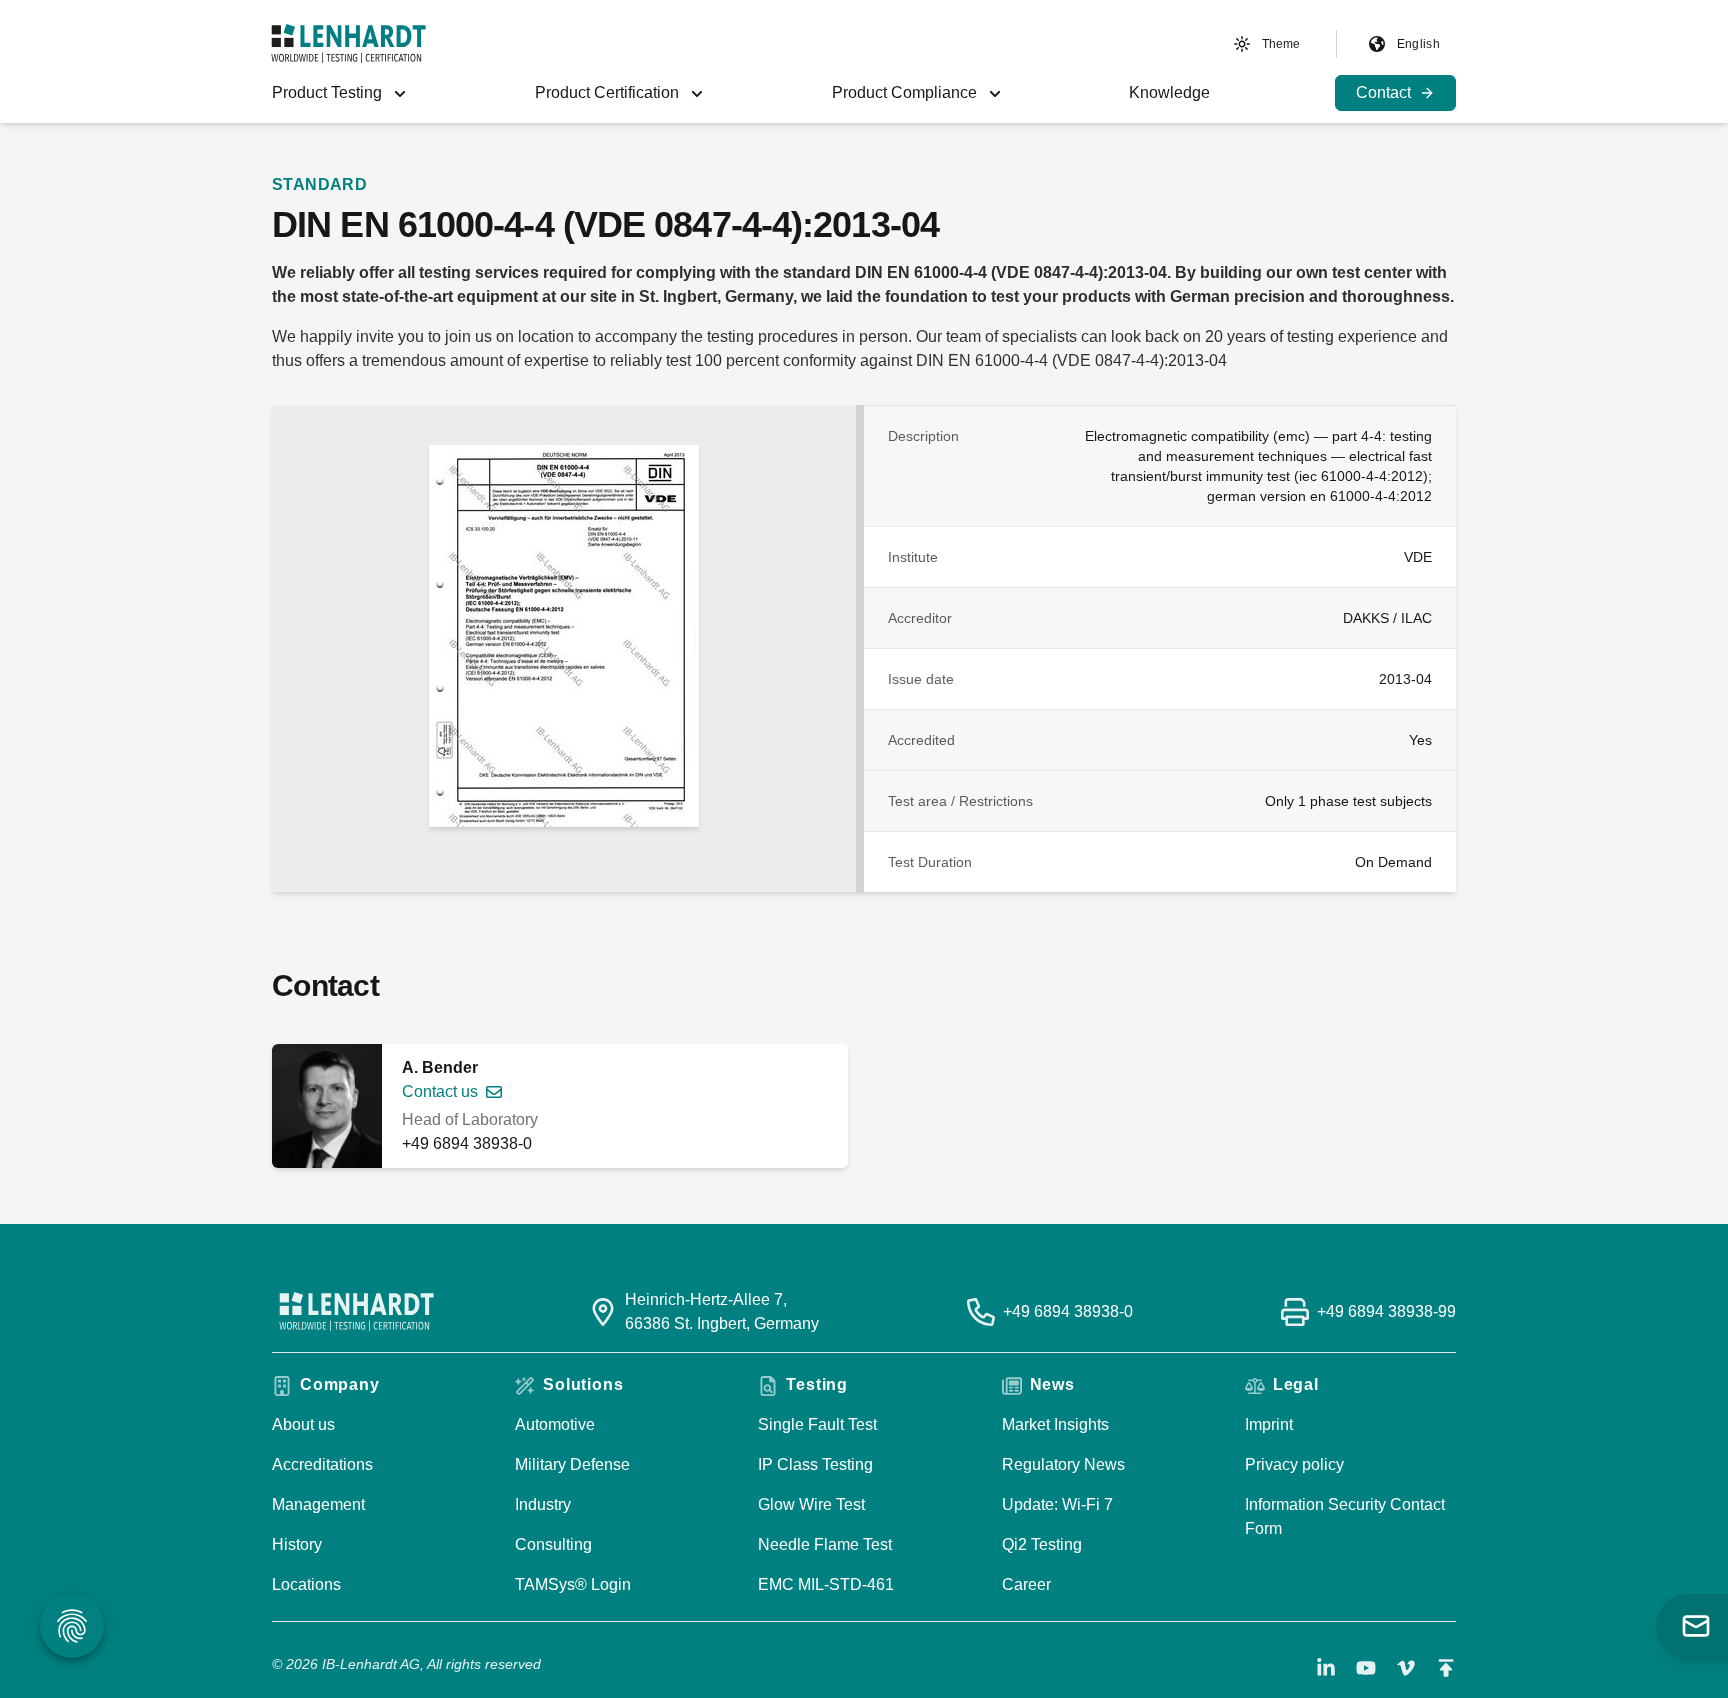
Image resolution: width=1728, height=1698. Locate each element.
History (297, 1544)
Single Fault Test (817, 1424)
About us (303, 1424)
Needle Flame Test (825, 1544)
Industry (543, 1504)
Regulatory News (1063, 1464)
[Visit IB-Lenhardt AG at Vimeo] (1406, 1668)
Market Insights (1055, 1424)
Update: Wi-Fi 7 (1057, 1504)
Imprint (1269, 1424)
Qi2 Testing (1042, 1544)
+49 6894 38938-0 (467, 1143)
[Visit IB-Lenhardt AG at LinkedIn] (1326, 1668)
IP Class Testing (815, 1464)
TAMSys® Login (573, 1584)
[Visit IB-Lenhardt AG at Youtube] (1366, 1668)
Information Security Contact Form (1345, 1516)
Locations (306, 1584)
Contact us (440, 1091)
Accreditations (322, 1464)
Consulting (553, 1544)
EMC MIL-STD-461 (826, 1584)
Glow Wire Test (811, 1504)
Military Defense (572, 1464)
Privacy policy (1294, 1464)
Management (318, 1504)
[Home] (348, 43)
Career (1026, 1584)
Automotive (555, 1424)
